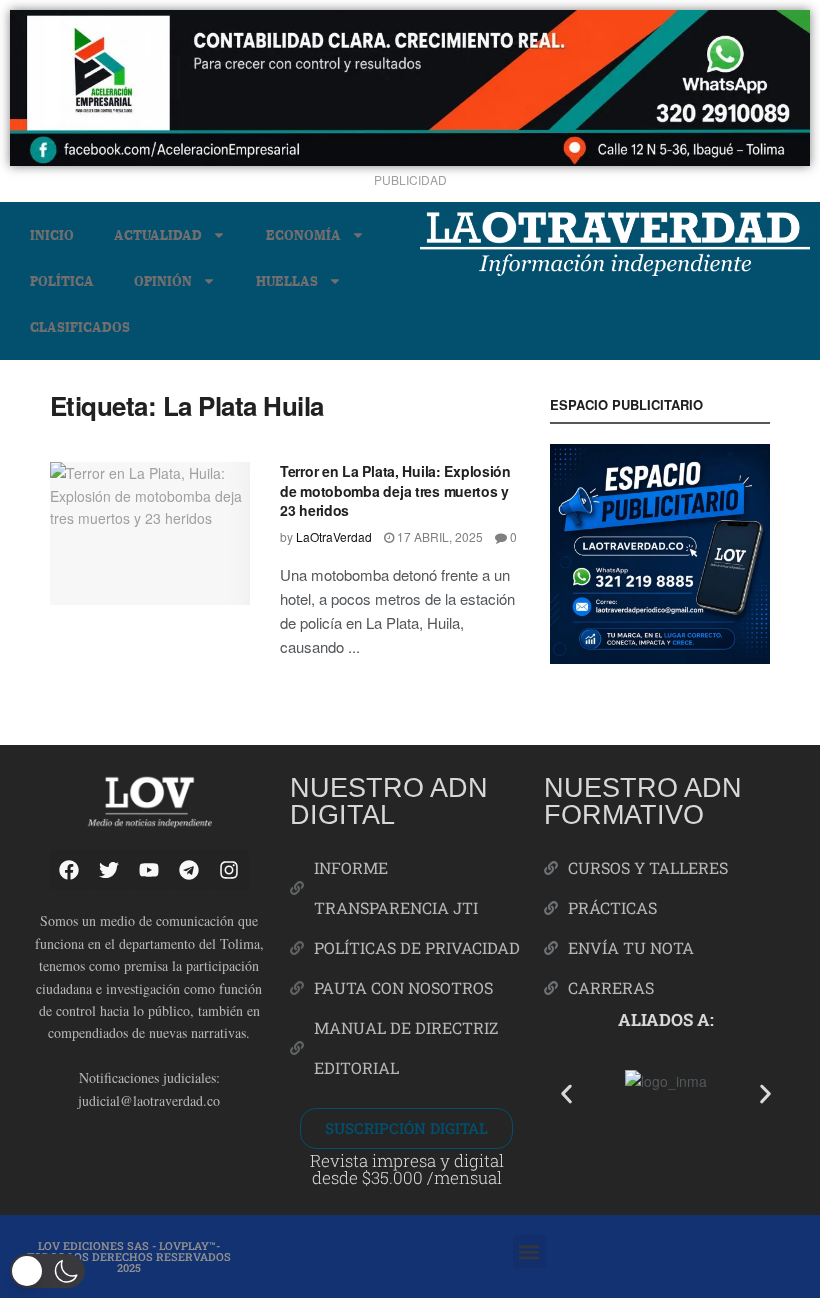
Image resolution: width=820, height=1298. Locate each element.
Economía (303, 234)
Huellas (287, 280)
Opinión (163, 280)
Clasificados (80, 326)
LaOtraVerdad (334, 536)
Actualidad (158, 234)
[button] (566, 1093)
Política (62, 280)
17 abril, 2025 (438, 536)
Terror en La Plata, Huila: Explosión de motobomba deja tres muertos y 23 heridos (395, 490)
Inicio (52, 234)
